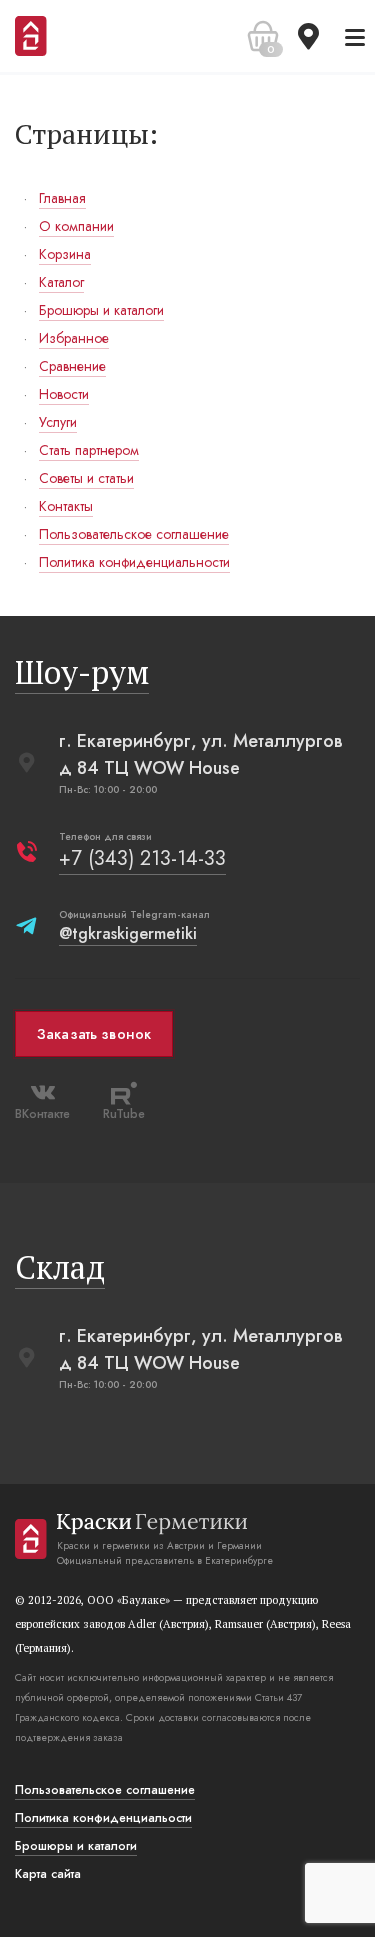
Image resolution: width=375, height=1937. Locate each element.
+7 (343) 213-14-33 (142, 858)
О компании (76, 226)
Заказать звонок (94, 1034)
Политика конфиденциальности (134, 562)
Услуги (58, 422)
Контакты (66, 506)
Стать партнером (89, 450)
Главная (62, 198)
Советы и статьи (86, 478)
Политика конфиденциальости (103, 1818)
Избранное (74, 338)
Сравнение (72, 366)
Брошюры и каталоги (101, 310)
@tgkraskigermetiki (128, 933)
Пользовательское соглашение (134, 534)
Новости (64, 394)
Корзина (65, 254)
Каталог (61, 282)
